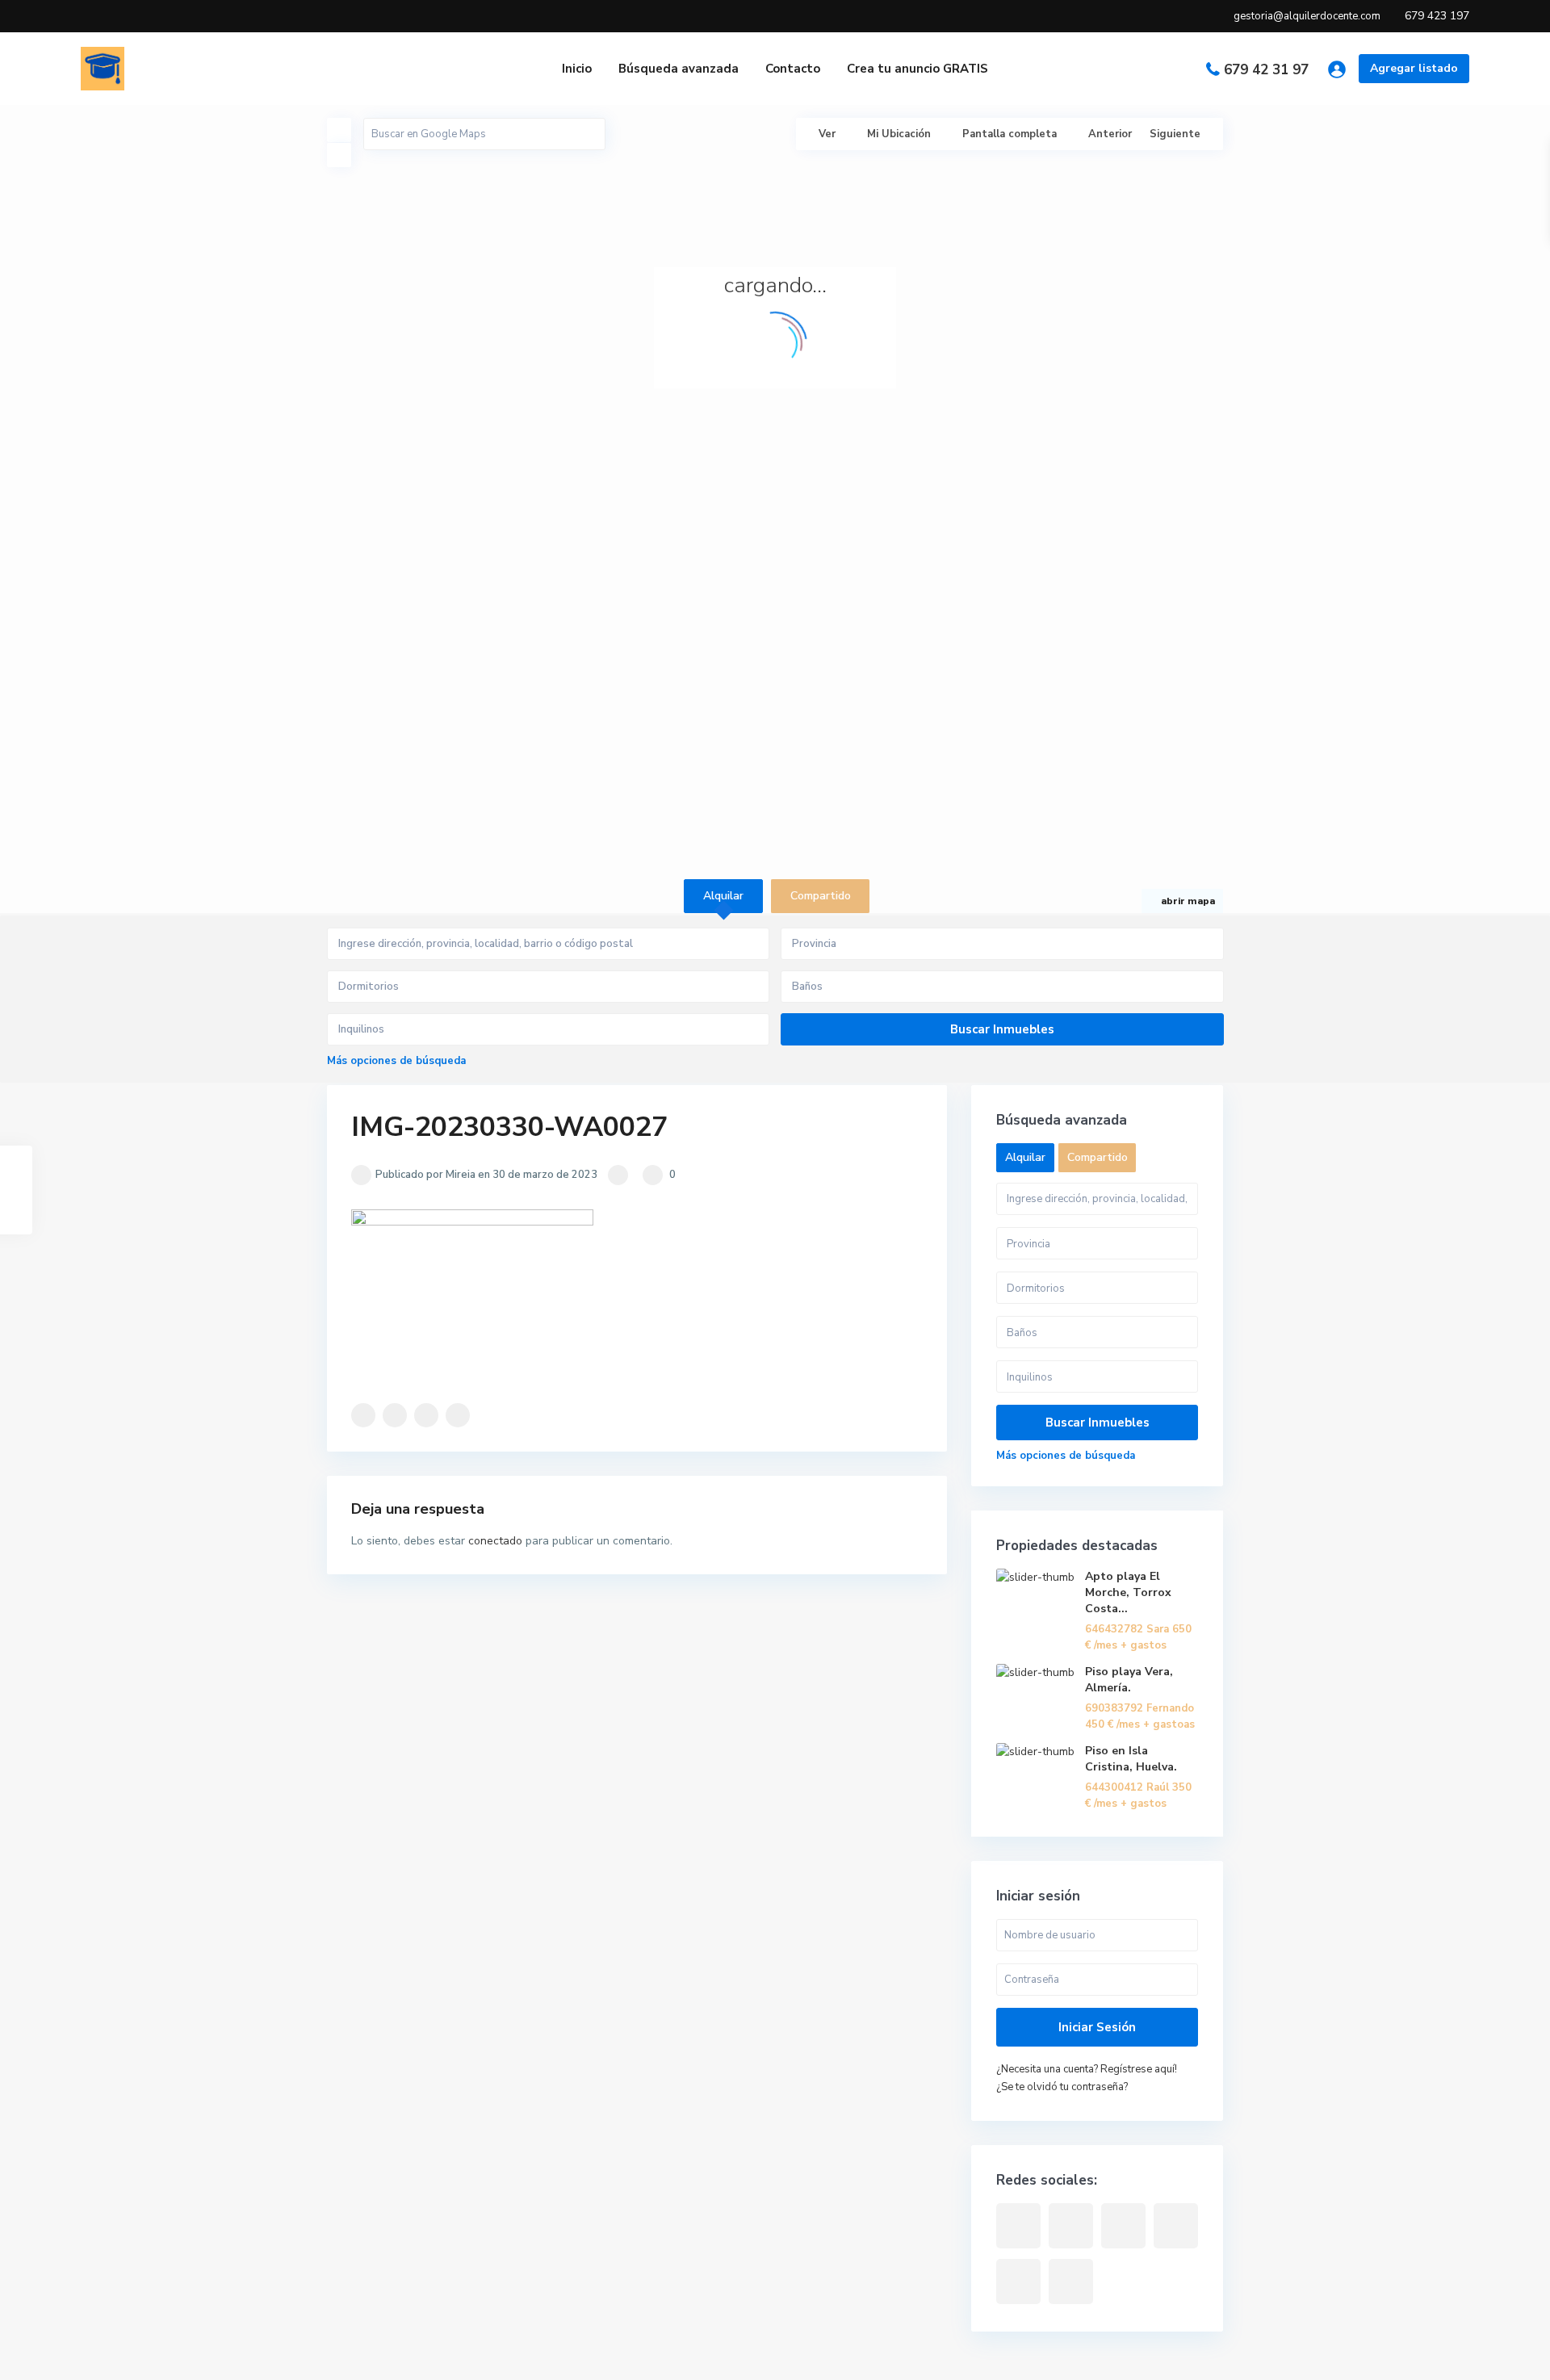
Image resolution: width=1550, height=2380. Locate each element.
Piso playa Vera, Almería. (1129, 1680)
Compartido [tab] (821, 896)
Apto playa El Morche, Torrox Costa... (1128, 1592)
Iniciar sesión (1097, 2027)
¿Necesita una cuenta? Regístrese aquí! (1087, 2069)
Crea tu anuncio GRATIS (917, 69)
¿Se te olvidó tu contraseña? (1062, 2087)
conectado (495, 1541)
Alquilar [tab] (723, 896)
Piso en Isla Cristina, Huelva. (1131, 1759)
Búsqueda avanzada (679, 69)
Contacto (793, 69)
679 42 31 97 (1266, 70)
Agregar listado (1414, 68)
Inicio (577, 69)
